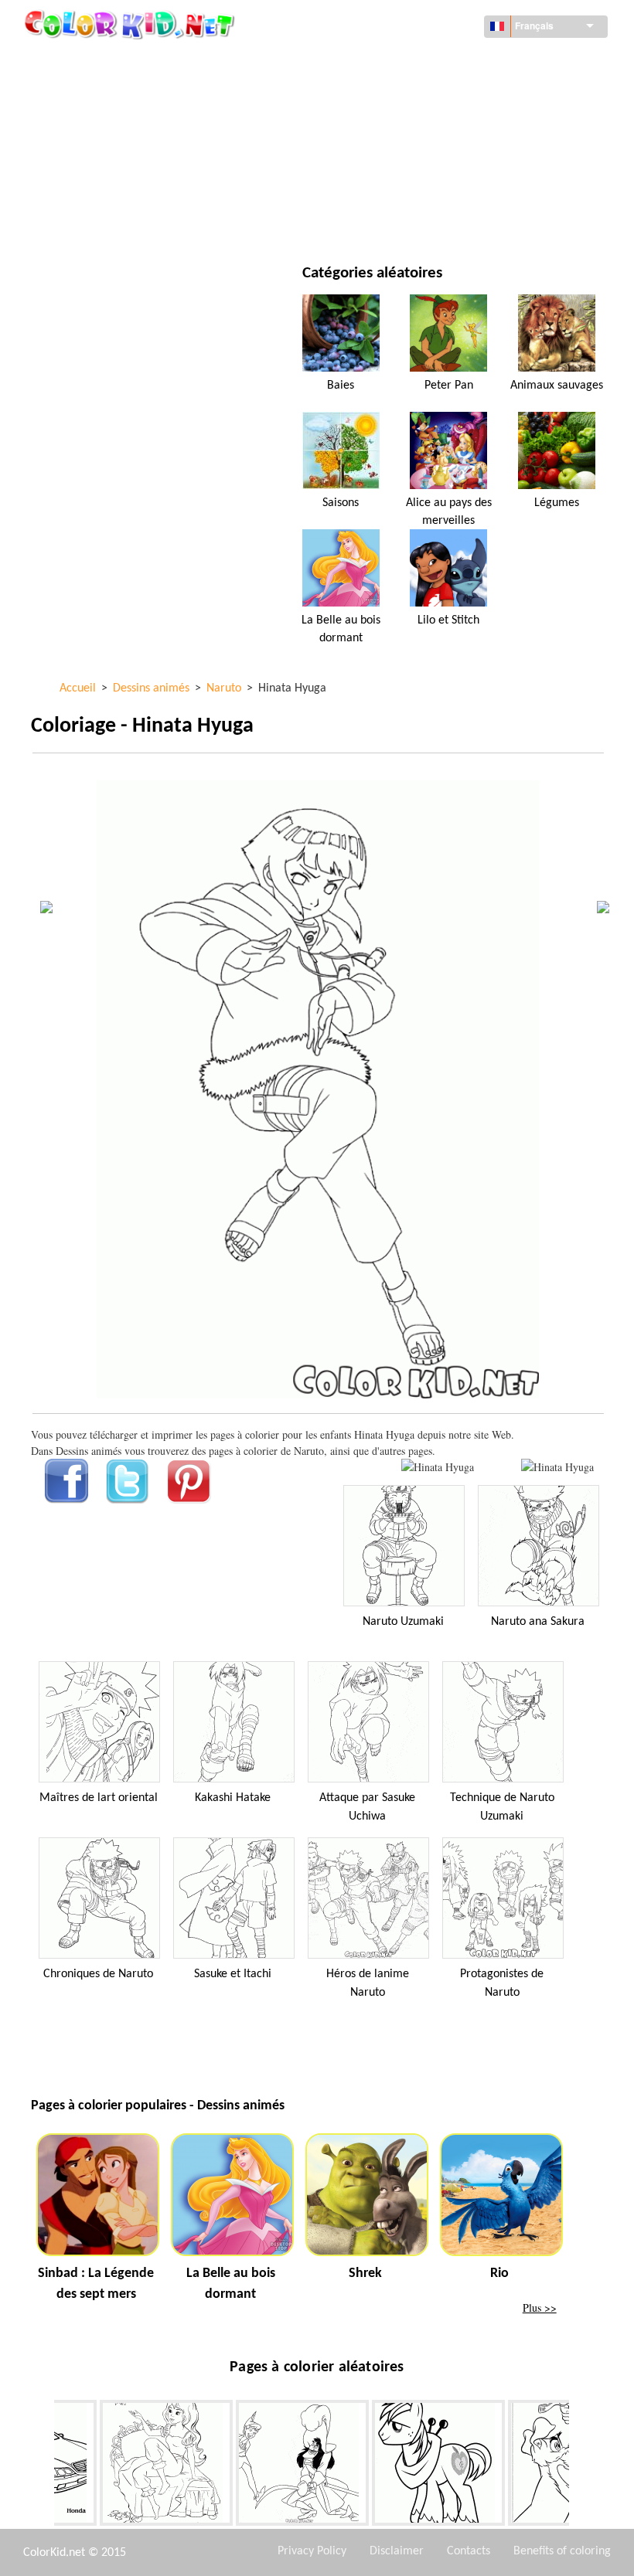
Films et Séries (103, 220)
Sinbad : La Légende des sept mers (96, 2284)
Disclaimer (397, 2551)
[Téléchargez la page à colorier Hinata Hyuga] (557, 1467)
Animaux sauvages (557, 386)
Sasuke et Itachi (233, 1974)
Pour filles (395, 125)
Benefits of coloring (562, 2551)
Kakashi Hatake (233, 1798)
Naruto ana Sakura (538, 1622)
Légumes (557, 503)
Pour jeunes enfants (119, 188)
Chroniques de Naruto (98, 1974)
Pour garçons (403, 156)
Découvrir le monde (419, 61)
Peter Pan (449, 386)
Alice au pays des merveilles (449, 511)
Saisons (86, 156)
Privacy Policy (312, 2551)
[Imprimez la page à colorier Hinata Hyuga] (438, 1467)
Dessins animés (105, 125)
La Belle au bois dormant (341, 629)
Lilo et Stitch (448, 620)
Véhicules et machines (123, 61)
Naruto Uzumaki (403, 1622)
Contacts (469, 2551)
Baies (341, 386)
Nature (385, 220)
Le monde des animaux (425, 93)
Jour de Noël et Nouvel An (434, 188)
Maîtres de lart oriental (99, 1798)
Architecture (101, 93)
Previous (43, 2466)
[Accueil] (131, 24)
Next (581, 2466)
